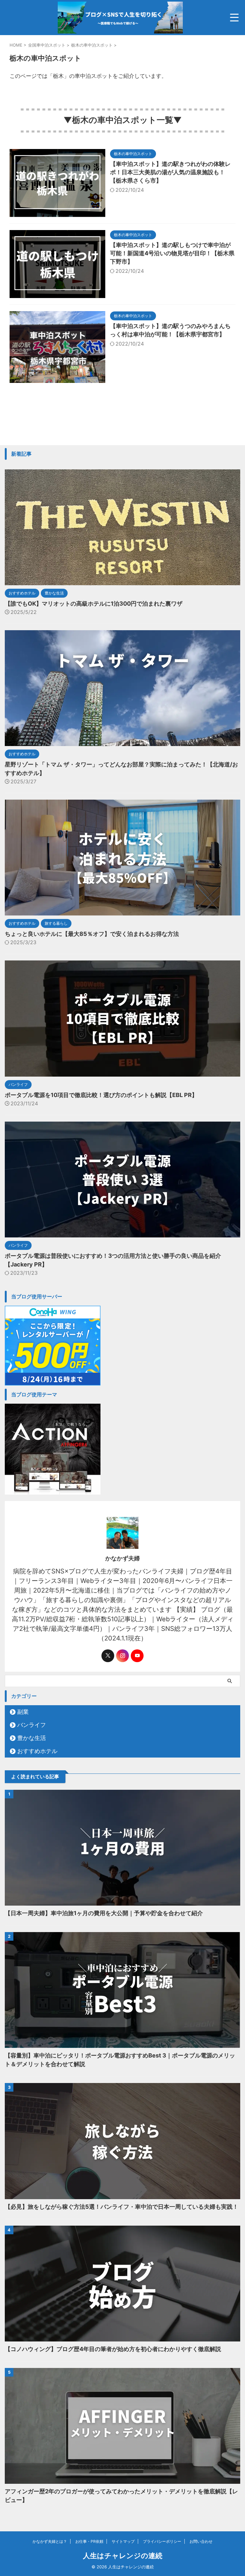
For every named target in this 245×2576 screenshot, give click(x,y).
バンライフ (32, 1725)
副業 (23, 1712)
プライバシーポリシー (162, 2541)
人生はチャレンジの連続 (123, 2556)
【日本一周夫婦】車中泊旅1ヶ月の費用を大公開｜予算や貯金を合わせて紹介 (104, 1913)
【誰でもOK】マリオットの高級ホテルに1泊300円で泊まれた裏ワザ (94, 604)
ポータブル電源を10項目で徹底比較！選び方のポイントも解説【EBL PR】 (101, 1095)
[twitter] (108, 1656)
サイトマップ (123, 2541)
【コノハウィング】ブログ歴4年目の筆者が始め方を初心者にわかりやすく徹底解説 (113, 2349)
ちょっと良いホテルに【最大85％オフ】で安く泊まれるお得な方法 (92, 934)
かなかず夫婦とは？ (50, 2541)
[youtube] (137, 1656)
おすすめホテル (37, 1751)
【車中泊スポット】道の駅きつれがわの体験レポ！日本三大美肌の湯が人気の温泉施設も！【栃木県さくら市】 (170, 172)
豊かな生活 (32, 1738)
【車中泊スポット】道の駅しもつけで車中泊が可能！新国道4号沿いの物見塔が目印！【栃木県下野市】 (172, 253)
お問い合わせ (201, 2541)
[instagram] (122, 1656)
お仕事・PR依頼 (89, 2541)
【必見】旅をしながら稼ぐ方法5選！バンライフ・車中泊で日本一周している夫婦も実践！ (122, 2207)
